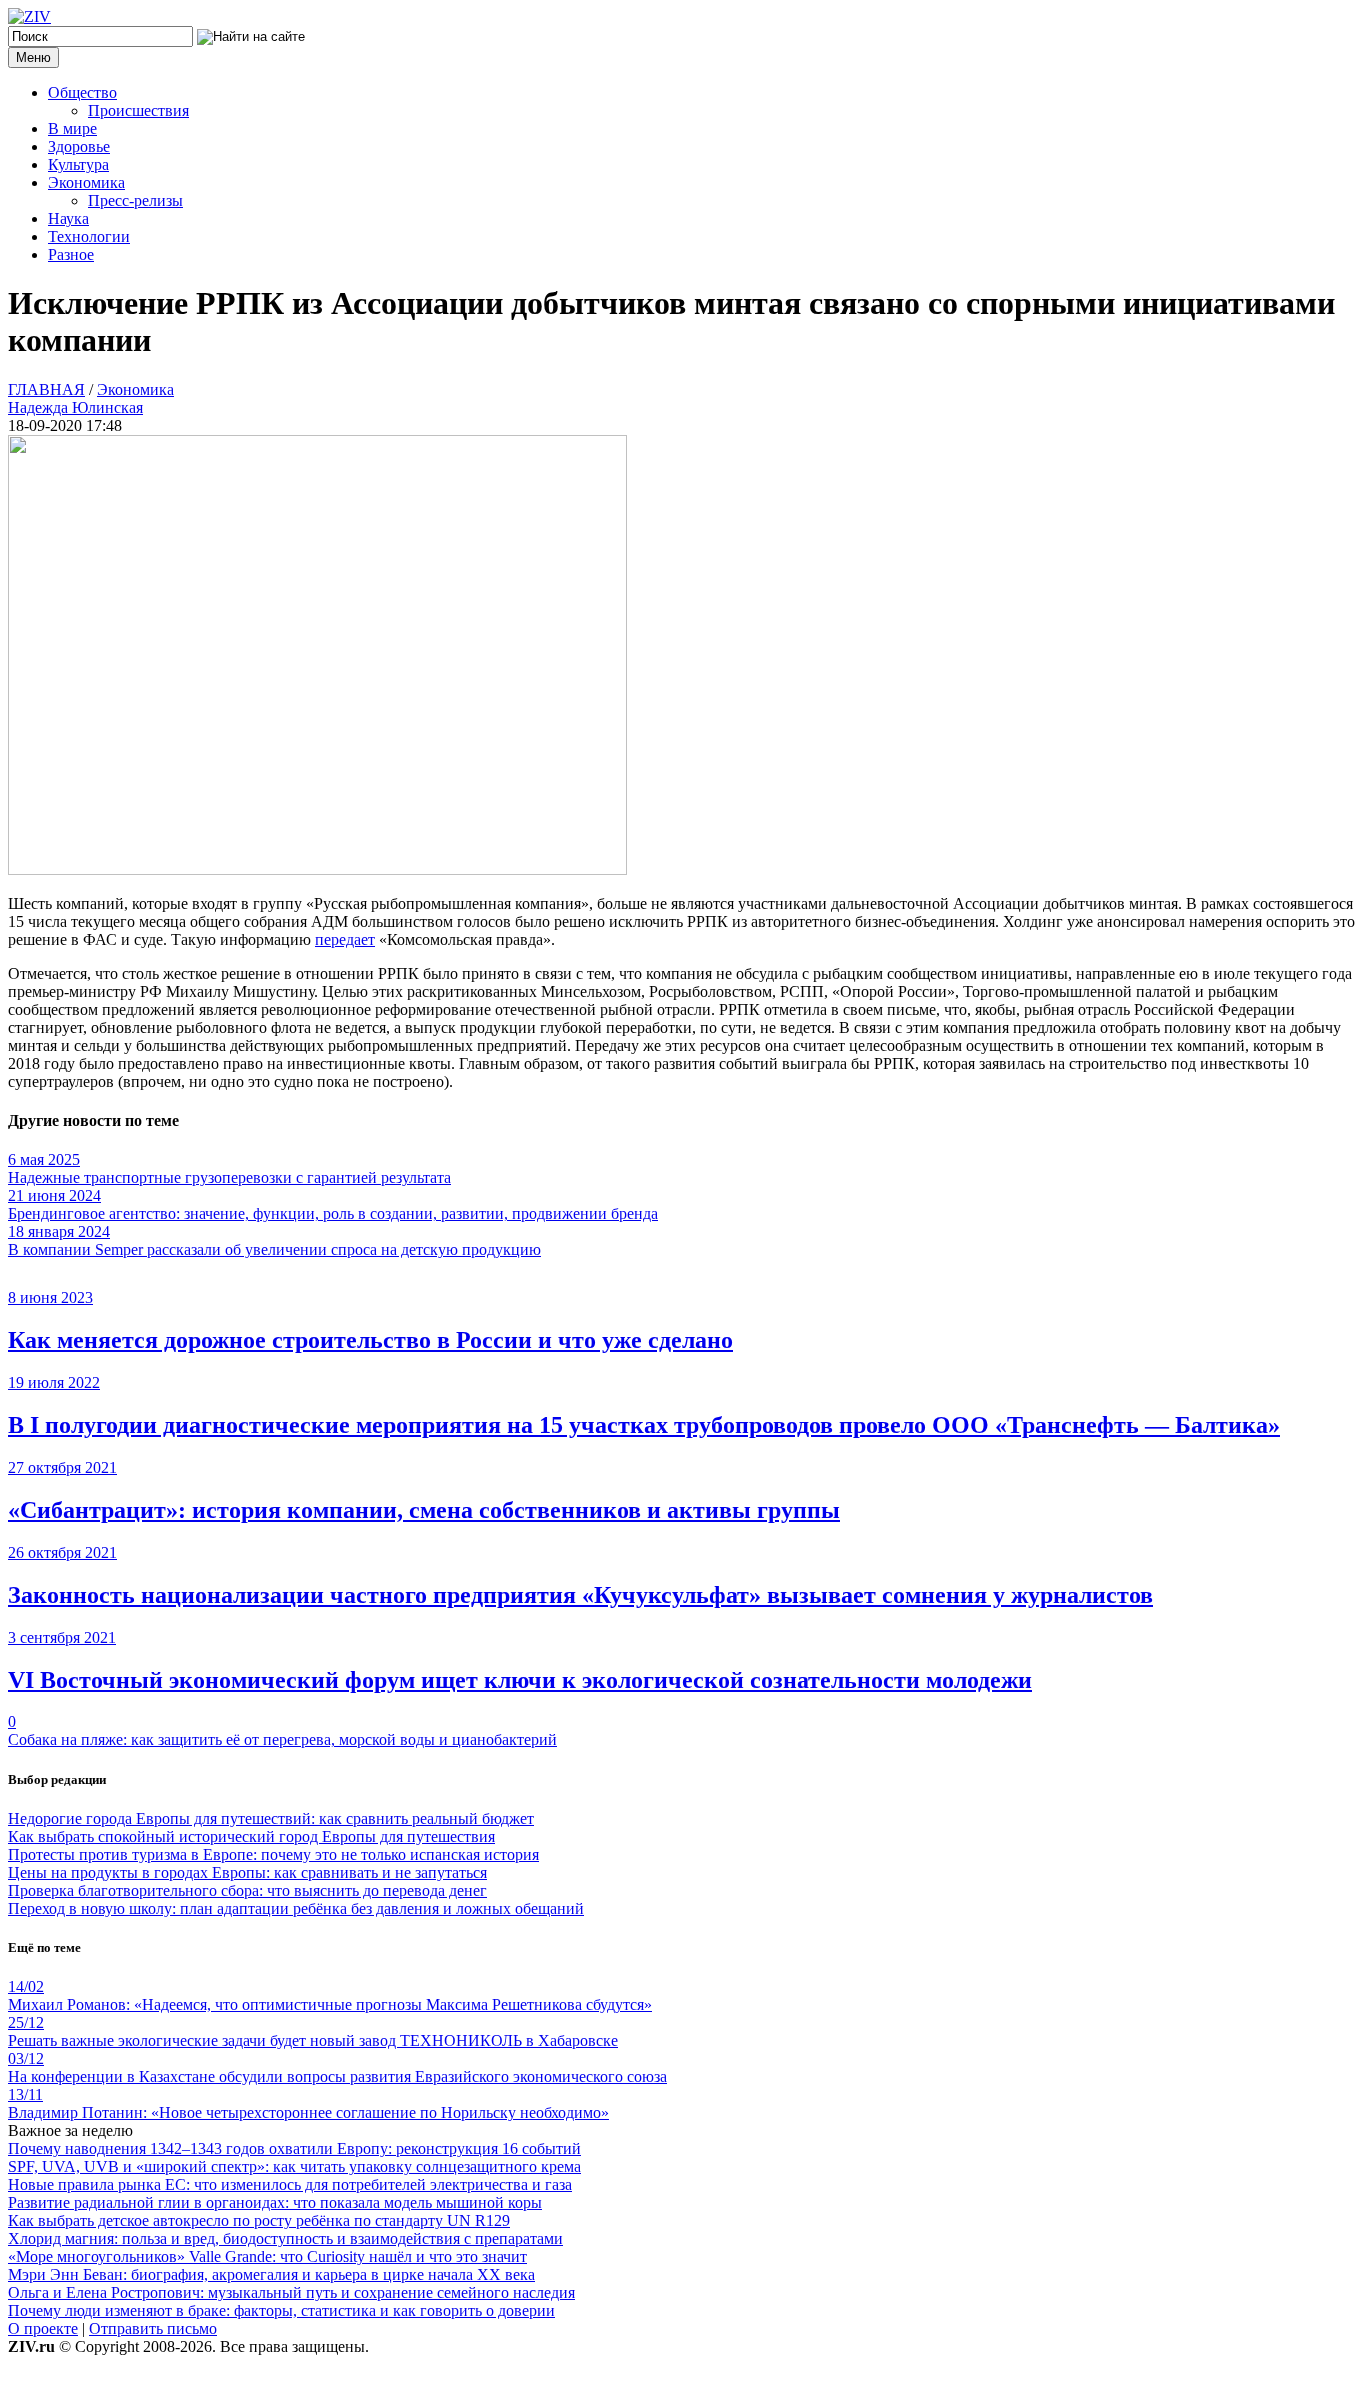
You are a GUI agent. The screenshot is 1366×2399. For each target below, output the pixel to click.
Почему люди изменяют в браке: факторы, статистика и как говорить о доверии (281, 2310)
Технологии (89, 236)
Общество (82, 92)
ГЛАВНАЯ (46, 389)
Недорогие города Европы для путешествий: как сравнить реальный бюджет (271, 1818)
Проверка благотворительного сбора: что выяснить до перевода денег (247, 1890)
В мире (72, 128)
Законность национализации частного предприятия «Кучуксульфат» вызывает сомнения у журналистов (580, 1595)
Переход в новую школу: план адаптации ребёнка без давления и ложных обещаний (296, 1908)
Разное (71, 254)
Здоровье (79, 146)
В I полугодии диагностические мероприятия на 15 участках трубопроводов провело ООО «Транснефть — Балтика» (644, 1425)
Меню (33, 57)
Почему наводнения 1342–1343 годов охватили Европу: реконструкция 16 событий (294, 2148)
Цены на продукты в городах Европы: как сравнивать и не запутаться (247, 1872)
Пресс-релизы (135, 200)
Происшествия (138, 110)
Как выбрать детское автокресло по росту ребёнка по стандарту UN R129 (259, 2220)
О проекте (43, 2328)
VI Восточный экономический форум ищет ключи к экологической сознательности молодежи (520, 1680)
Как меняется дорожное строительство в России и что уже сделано (370, 1340)
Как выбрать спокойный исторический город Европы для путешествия (251, 1836)
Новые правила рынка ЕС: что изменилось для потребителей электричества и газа (290, 2184)
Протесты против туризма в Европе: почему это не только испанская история (273, 1854)
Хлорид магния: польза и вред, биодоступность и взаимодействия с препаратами (285, 2238)
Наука (68, 218)
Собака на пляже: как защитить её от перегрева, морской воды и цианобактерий (282, 1739)
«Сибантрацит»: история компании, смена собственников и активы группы (424, 1510)
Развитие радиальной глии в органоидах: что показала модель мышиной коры (275, 2202)
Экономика (86, 182)
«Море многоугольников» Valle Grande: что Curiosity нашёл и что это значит (267, 2256)
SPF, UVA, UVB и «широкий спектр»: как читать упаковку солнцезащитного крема (294, 2166)
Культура (78, 164)
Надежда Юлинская (75, 407)
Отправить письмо (153, 2328)
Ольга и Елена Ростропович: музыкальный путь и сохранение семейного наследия (291, 2292)
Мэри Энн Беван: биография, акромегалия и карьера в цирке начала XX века (271, 2274)
